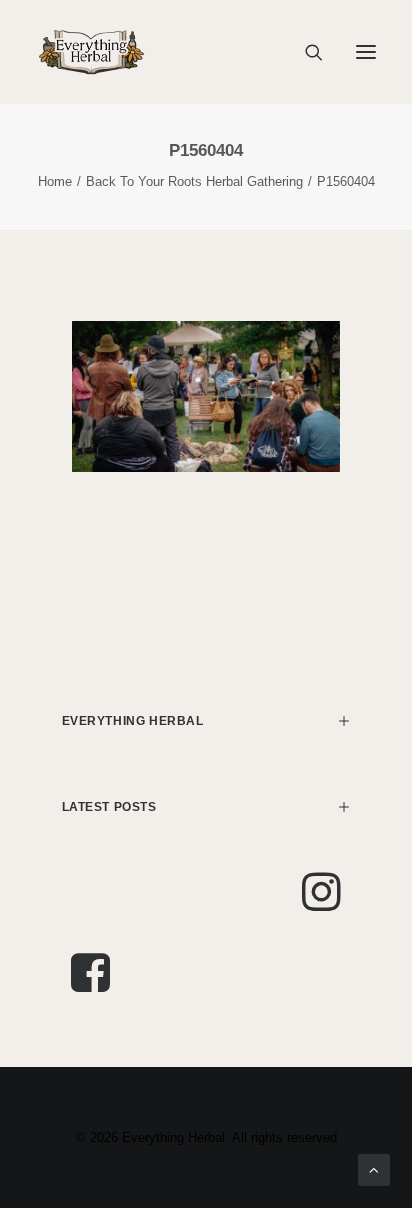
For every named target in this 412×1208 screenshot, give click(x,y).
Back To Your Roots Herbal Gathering (194, 181)
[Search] (305, 52)
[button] (366, 52)
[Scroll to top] (374, 1168)
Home (55, 181)
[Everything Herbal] (91, 52)
